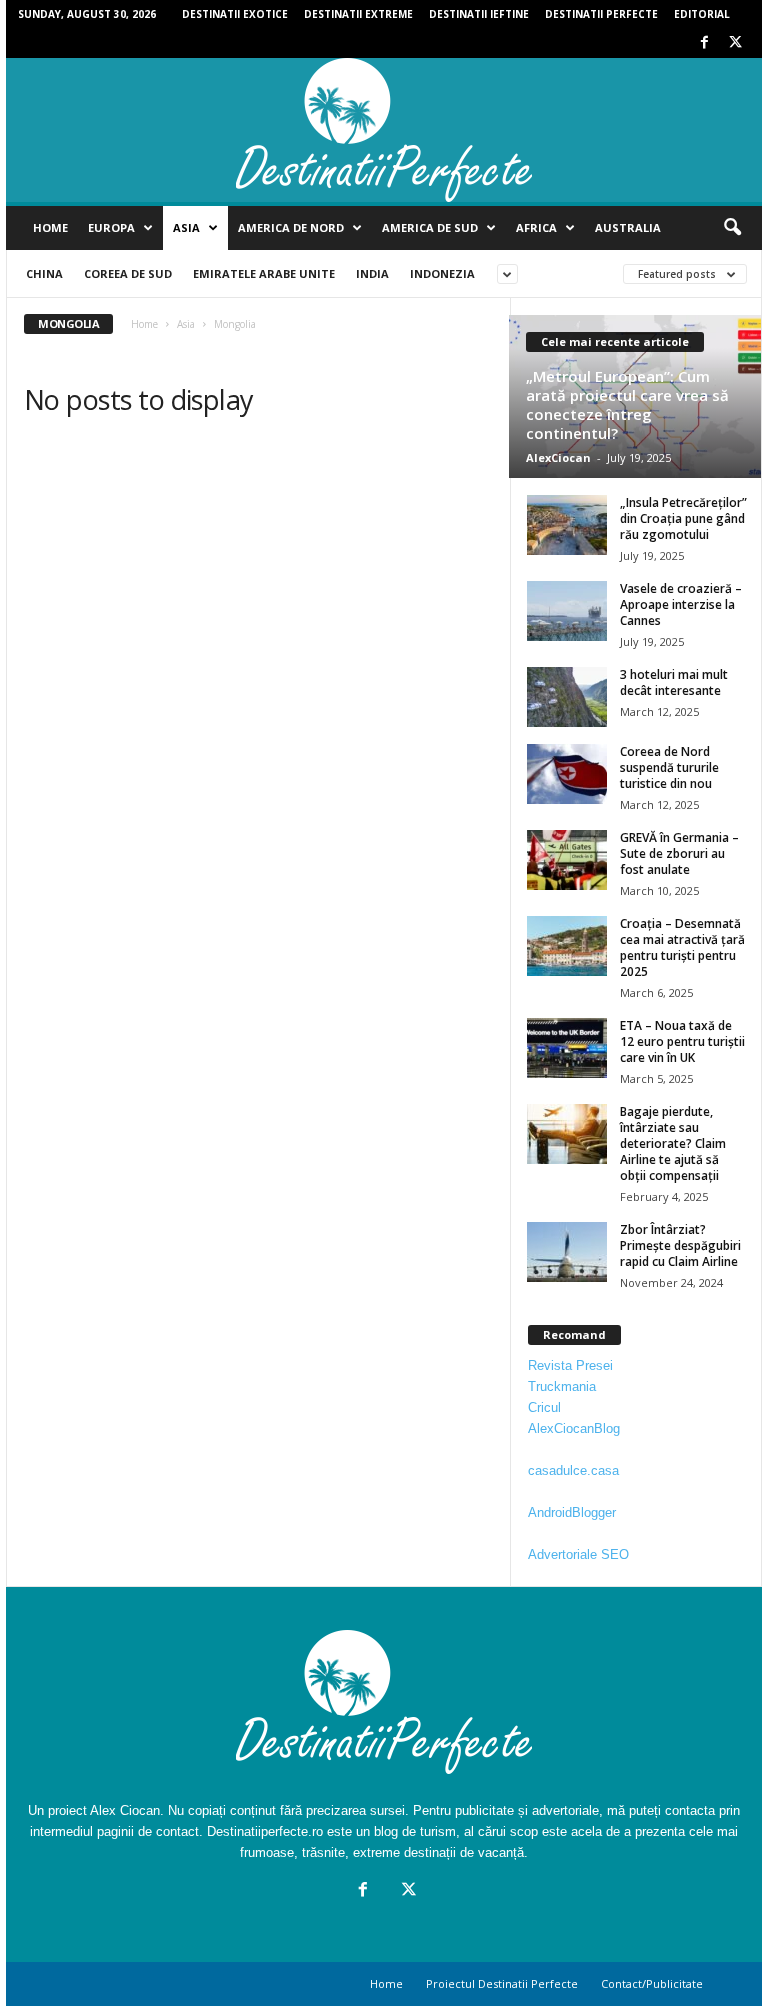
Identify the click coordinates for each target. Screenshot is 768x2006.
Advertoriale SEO (578, 1554)
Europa (111, 227)
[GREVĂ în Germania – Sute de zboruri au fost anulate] (567, 860)
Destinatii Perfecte (601, 14)
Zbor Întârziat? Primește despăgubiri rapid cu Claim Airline (680, 1245)
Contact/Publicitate (652, 1983)
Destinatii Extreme (358, 14)
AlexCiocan (558, 457)
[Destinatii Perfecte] (384, 130)
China (44, 273)
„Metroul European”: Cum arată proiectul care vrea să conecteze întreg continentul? (627, 404)
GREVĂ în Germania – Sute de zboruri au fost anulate (679, 853)
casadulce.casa (573, 1470)
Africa (536, 227)
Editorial (702, 14)
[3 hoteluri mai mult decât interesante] (567, 697)
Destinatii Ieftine (479, 14)
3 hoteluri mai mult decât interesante (674, 682)
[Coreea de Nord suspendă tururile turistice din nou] (567, 774)
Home (50, 227)
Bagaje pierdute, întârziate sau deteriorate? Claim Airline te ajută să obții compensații (673, 1143)
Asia (186, 227)
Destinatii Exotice (235, 14)
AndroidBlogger (572, 1512)
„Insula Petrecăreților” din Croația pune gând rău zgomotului (683, 518)
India (372, 273)
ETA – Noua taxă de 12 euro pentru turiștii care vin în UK (682, 1041)
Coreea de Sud (128, 273)
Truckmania (562, 1386)
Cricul (544, 1407)
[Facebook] (704, 43)
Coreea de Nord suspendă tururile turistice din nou (669, 767)
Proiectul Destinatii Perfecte (502, 1983)
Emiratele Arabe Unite (264, 273)
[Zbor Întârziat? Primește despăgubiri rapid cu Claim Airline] (567, 1252)
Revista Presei (570, 1365)
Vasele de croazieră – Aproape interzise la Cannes (681, 604)
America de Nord (291, 227)
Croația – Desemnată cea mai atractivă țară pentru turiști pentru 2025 (682, 947)
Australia (628, 227)
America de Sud (430, 227)
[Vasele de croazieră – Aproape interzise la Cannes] (567, 611)
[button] (732, 228)
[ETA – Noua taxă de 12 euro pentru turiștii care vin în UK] (567, 1048)
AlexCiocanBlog (574, 1428)
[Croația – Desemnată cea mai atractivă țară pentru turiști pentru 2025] (567, 946)
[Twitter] (735, 43)
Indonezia (442, 273)
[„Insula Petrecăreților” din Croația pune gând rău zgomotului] (567, 525)
